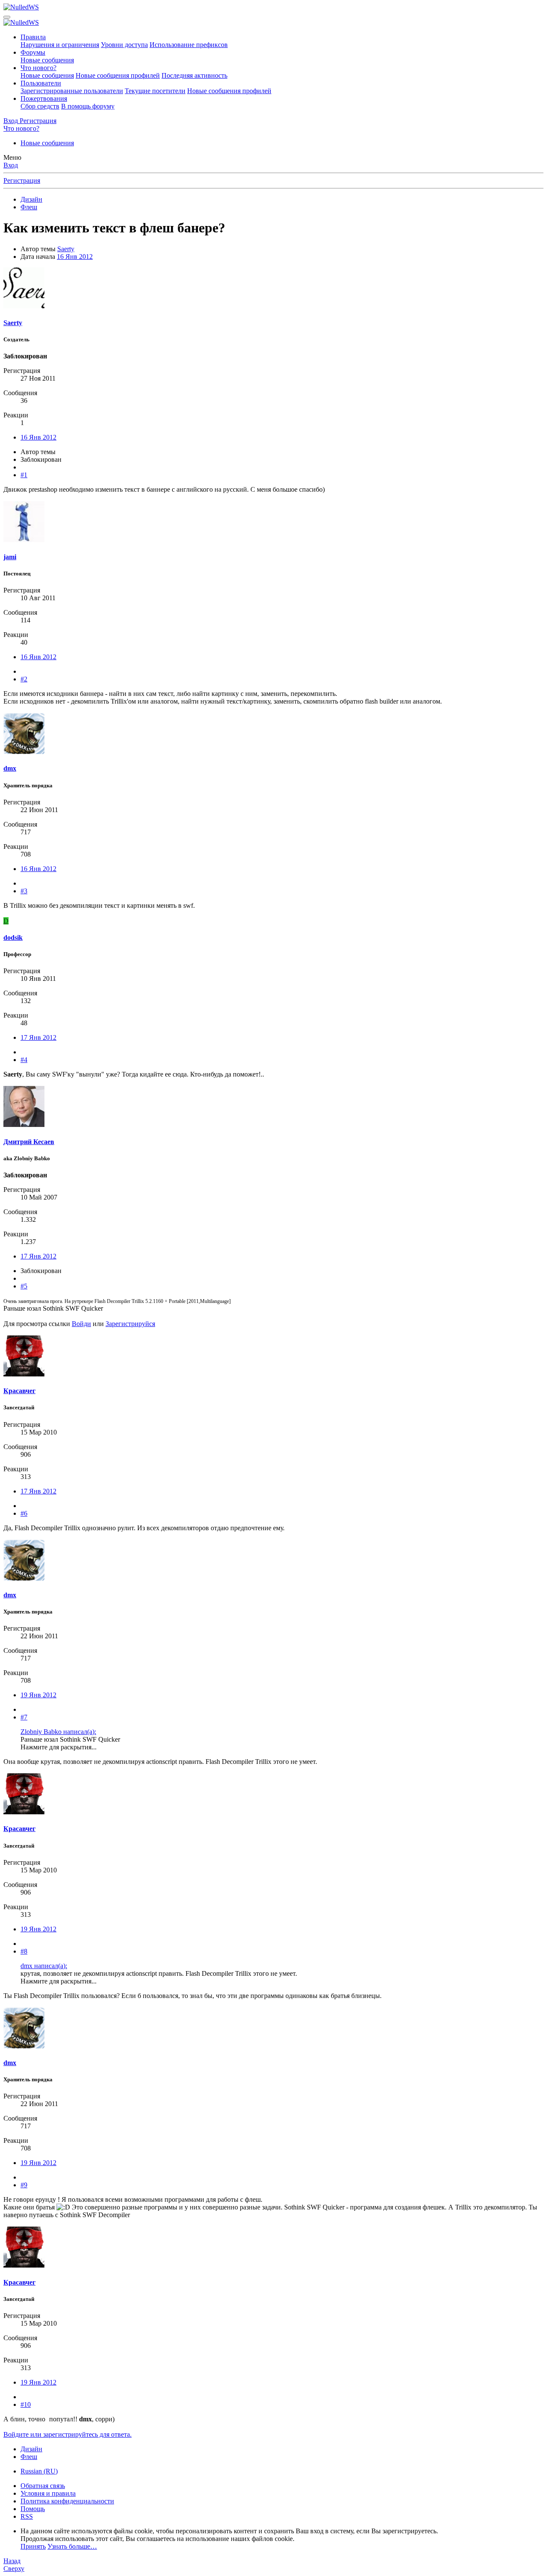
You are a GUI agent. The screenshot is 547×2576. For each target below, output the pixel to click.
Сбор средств (40, 106)
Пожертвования (44, 98)
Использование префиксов (189, 45)
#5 (24, 1286)
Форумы (33, 52)
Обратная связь (43, 2486)
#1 (24, 475)
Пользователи (41, 83)
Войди (81, 1324)
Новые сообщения (47, 60)
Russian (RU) (39, 2471)
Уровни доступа (124, 45)
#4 (24, 1060)
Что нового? (38, 68)
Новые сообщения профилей (118, 75)
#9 (24, 2185)
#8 (24, 1951)
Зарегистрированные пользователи (72, 91)
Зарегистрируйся (130, 1324)
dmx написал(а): (44, 1966)
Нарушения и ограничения (60, 45)
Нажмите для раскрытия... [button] (59, 1747)
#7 (24, 1717)
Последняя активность (194, 75)
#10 (26, 2404)
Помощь (33, 2509)
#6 (24, 1513)
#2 (24, 679)
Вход (11, 165)
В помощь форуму (88, 106)
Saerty (66, 249)
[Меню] (7, 17)
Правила (33, 37)
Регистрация (22, 180)
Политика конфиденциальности (67, 2501)
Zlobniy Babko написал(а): (58, 1732)
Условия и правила (48, 2493)
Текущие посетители (155, 91)
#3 (24, 891)
